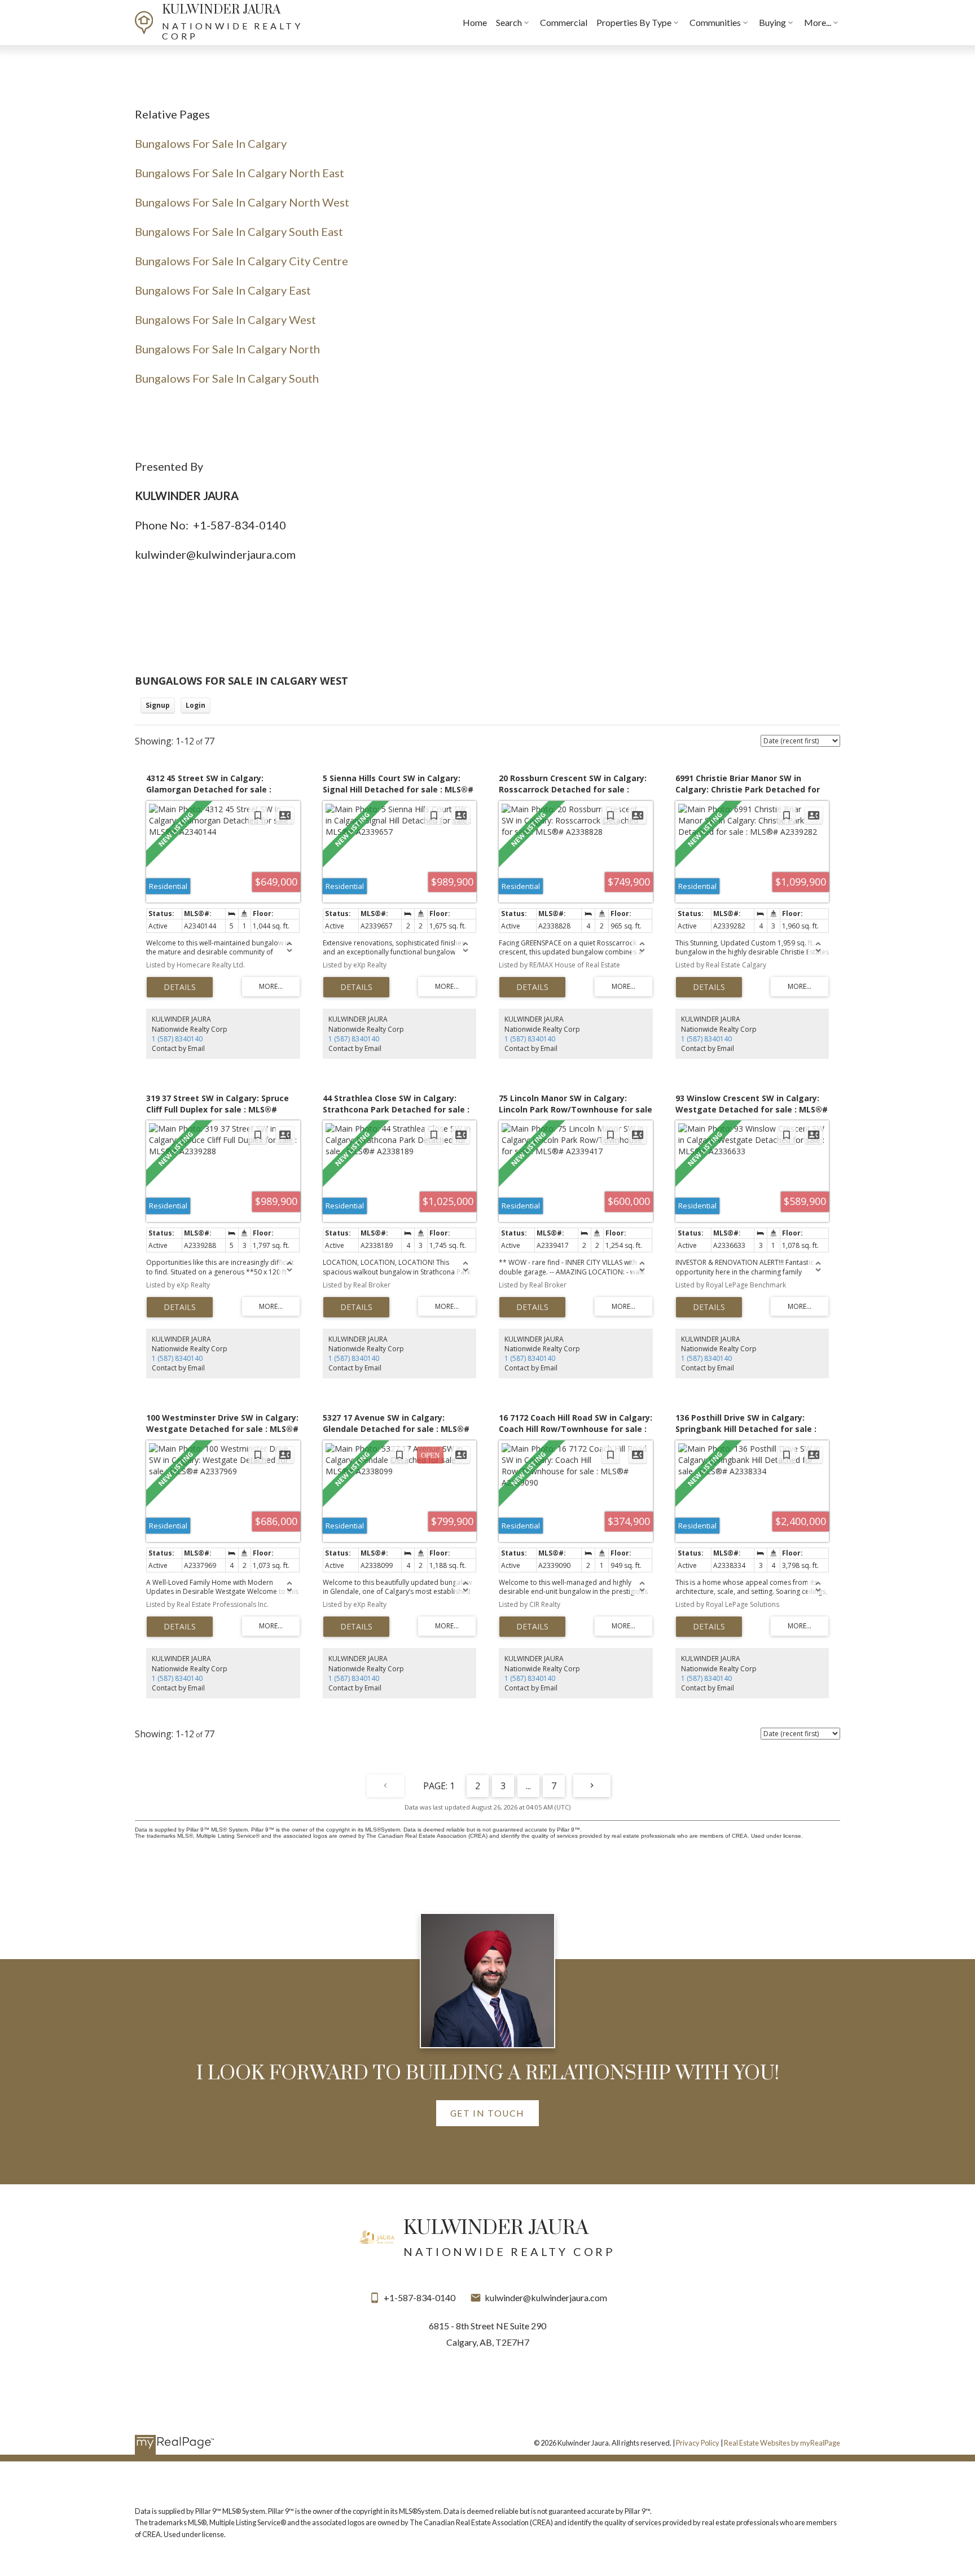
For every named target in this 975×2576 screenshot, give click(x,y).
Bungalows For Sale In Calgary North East (240, 173)
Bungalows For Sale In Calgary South (227, 378)
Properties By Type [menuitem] (634, 22)
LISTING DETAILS (180, 987)
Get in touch (488, 2113)
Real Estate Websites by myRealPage (782, 2443)
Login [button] (196, 705)
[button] (487, 2113)
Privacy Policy (698, 2443)
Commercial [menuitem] (564, 22)
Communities (715, 22)
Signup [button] (158, 705)
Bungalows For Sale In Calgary (211, 143)
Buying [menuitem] (772, 22)
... (528, 1786)
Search (509, 22)
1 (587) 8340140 (177, 1039)
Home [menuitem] (475, 22)
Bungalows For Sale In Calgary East (223, 290)
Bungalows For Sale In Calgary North (230, 349)
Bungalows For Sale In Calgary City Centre (241, 261)
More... (818, 22)
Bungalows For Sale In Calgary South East (239, 231)
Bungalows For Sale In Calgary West (225, 319)
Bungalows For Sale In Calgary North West (242, 202)
